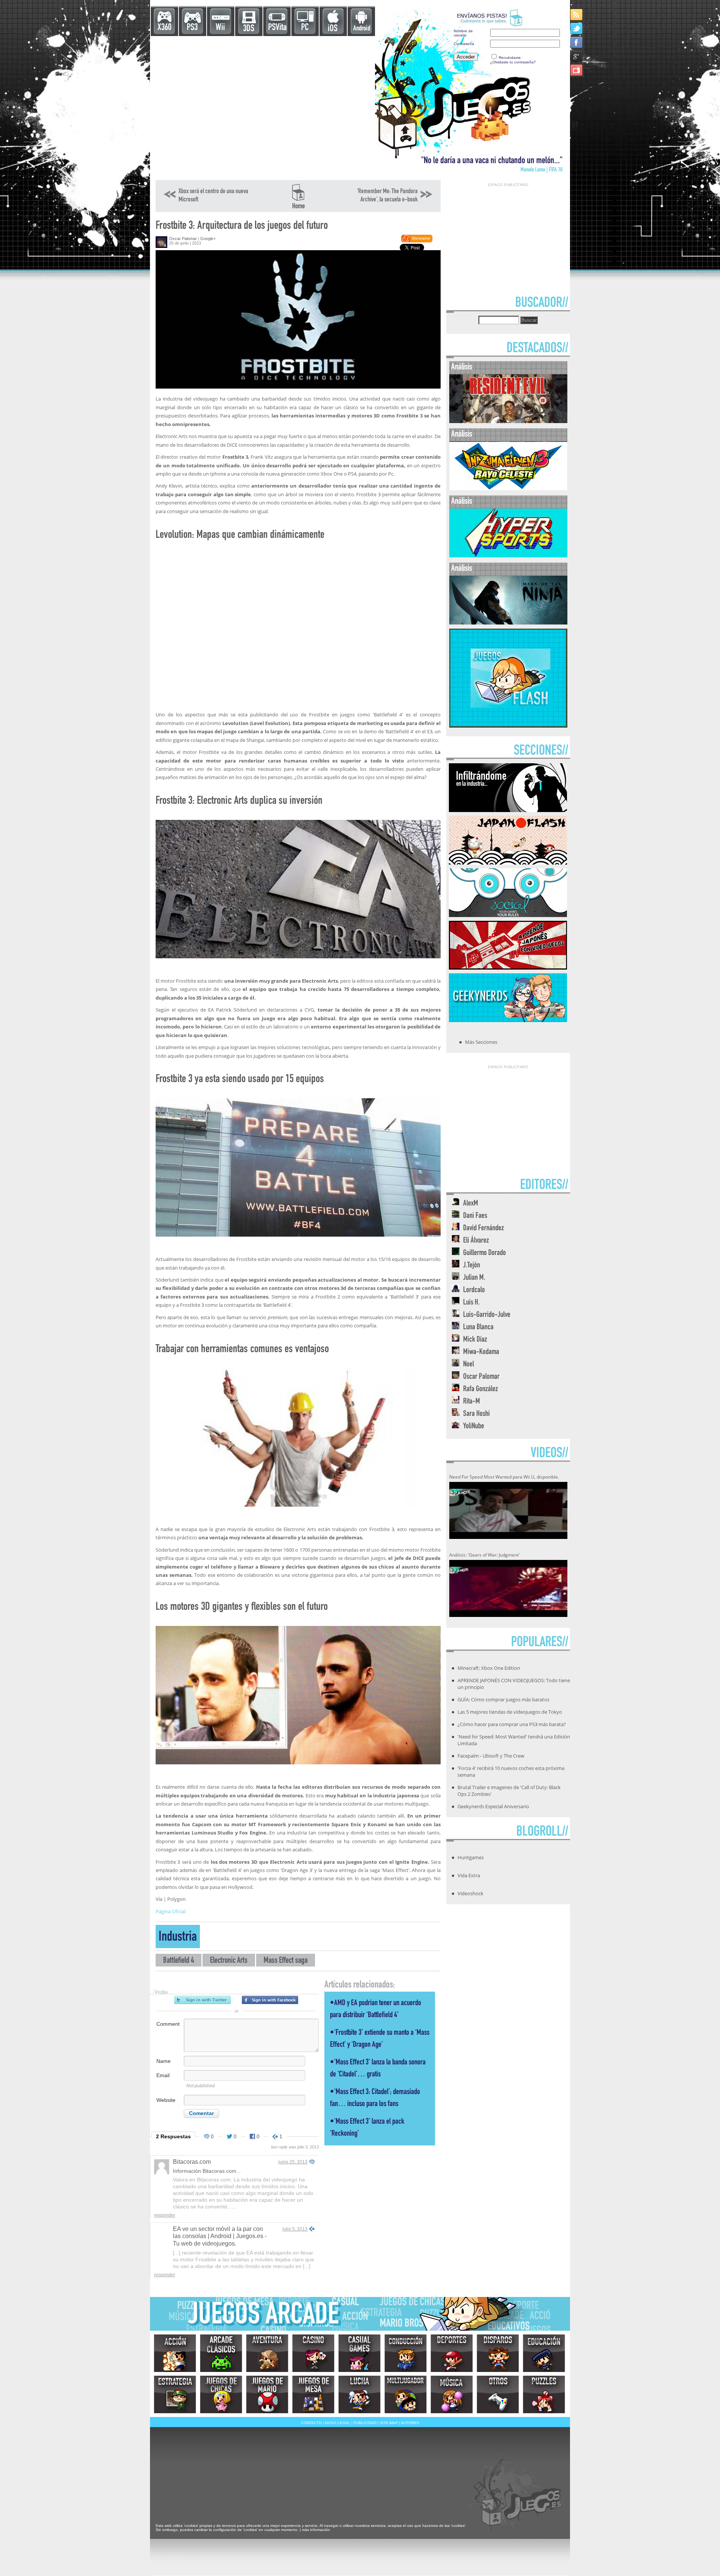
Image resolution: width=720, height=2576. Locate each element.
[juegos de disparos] (498, 2353)
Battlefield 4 (178, 1961)
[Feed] (577, 14)
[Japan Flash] (508, 862)
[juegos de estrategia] (175, 2394)
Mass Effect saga (286, 1961)
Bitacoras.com (192, 2162)
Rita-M (472, 1402)
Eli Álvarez (476, 1241)
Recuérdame (510, 58)
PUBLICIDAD (365, 2423)
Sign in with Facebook (270, 2000)
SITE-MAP (389, 2423)
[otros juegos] (498, 2394)
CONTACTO (311, 2423)
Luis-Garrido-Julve (487, 1315)
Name (163, 2061)
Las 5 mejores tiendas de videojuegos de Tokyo (510, 1712)
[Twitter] (577, 28)
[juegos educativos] (544, 2353)
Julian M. (474, 1278)
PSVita (277, 28)
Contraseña (464, 44)
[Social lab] (508, 915)
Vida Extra (469, 1875)
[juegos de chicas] (221, 2394)
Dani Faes (475, 1216)
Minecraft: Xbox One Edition (489, 1668)
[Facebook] (577, 42)
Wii (220, 28)
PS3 (192, 28)
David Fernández (484, 1229)
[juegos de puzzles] (544, 2394)
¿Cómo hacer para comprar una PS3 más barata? (512, 1724)
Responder (165, 2215)
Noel (469, 1365)
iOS (333, 29)
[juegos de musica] (452, 2394)
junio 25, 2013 (293, 2162)
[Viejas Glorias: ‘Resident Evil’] (508, 421)
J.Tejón (472, 1266)
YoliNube (474, 1427)
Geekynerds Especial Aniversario (493, 1806)
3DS (249, 29)
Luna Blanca (478, 1328)
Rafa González (481, 1389)
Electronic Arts (229, 1961)
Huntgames (471, 1857)
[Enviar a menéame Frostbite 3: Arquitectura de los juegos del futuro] (416, 241)
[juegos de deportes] (452, 2353)
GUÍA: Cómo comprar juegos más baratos (503, 1699)
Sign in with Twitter (202, 2000)
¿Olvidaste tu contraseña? (513, 62)
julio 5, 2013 (295, 2229)
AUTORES (410, 2423)
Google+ (208, 239)
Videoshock (470, 1893)
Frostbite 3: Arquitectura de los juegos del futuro (242, 226)
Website (166, 2100)
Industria (178, 1938)
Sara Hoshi (476, 1414)
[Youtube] (577, 70)
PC (305, 28)
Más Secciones (481, 1042)
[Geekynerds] (508, 1020)
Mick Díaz (475, 1340)
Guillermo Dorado (484, 1253)
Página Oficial (171, 1911)
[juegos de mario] (267, 2394)
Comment (168, 2024)
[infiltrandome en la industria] (508, 810)
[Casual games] (359, 2353)
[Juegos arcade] (221, 2353)
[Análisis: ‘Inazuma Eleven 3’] (508, 489)
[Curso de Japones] (508, 967)
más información (316, 2530)
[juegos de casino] (313, 2353)
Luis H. (471, 1303)
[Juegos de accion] (175, 2353)
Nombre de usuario (463, 33)
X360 (164, 28)
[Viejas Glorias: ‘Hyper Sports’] (508, 556)
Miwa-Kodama (481, 1352)
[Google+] (577, 56)
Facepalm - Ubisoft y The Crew (491, 1756)
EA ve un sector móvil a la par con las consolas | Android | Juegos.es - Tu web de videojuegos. (220, 2236)
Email (163, 2075)
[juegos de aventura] (267, 2353)
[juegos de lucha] (359, 2394)
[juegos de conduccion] (406, 2353)
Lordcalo (474, 1290)
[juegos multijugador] (406, 2394)
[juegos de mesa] (313, 2394)
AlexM (471, 1204)
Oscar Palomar (183, 239)
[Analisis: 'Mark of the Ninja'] (508, 623)
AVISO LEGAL (337, 2423)
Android (362, 29)
